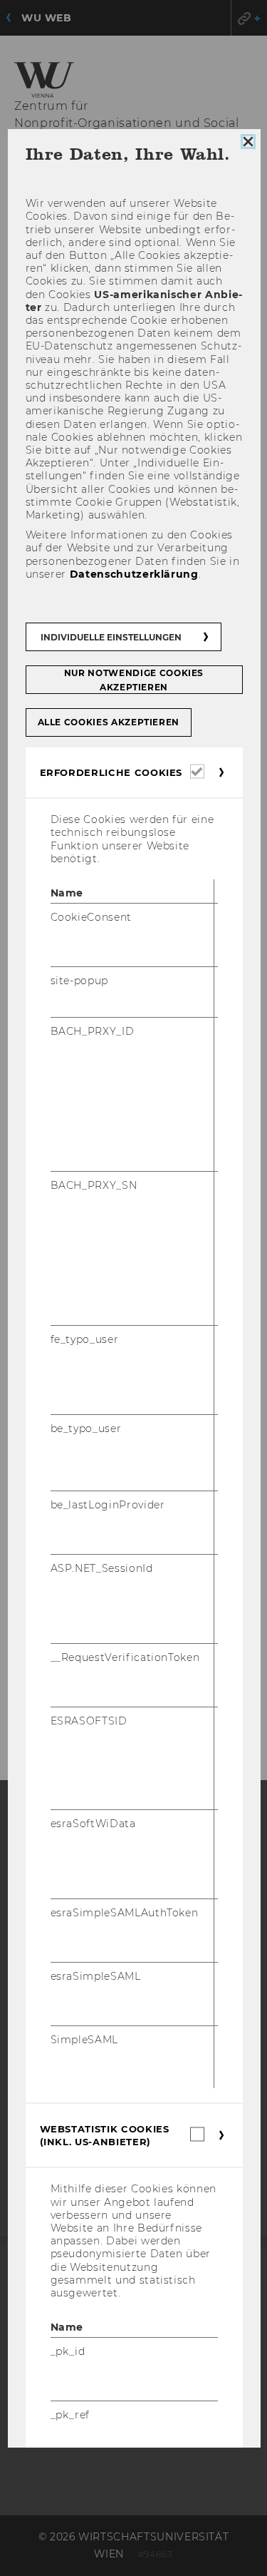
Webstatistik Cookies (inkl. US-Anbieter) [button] (104, 2135)
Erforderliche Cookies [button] (111, 772)
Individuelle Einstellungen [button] (110, 637)
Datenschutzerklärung (133, 573)
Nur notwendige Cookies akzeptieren (133, 680)
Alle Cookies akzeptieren (108, 722)
